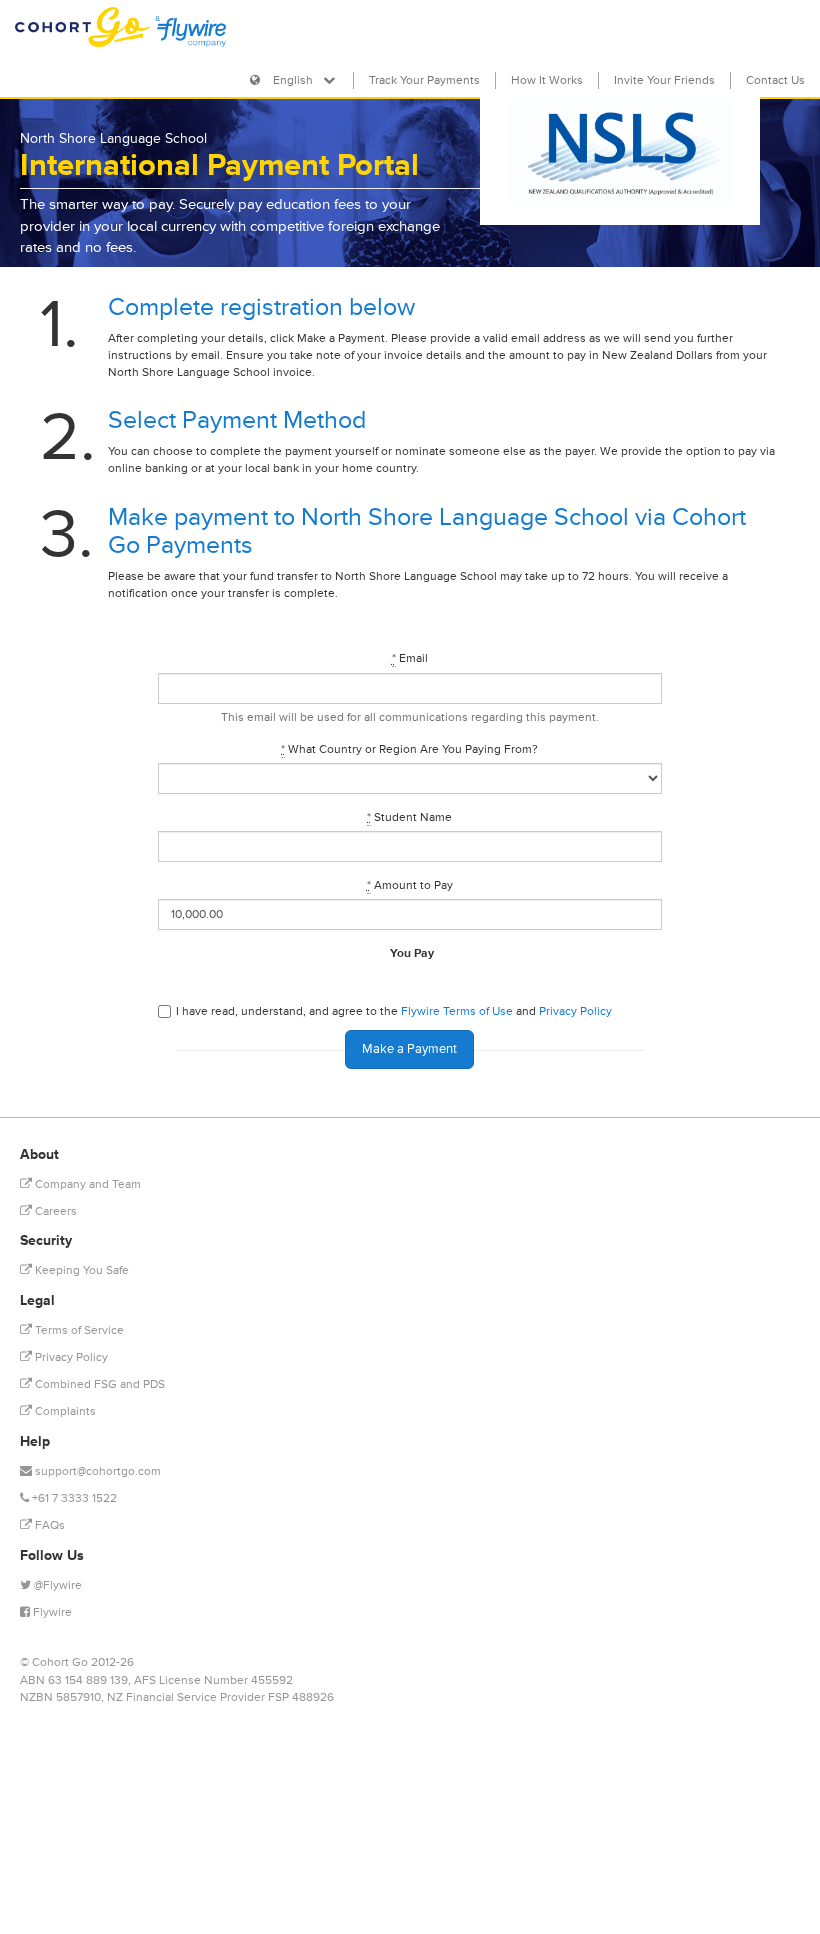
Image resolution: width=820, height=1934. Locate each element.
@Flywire (56, 1585)
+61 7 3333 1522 (73, 1498)
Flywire (51, 1612)
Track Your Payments (424, 80)
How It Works (547, 80)
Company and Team (86, 1184)
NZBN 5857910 (60, 1697)
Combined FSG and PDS (98, 1384)
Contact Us (775, 80)
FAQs (48, 1525)
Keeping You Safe (80, 1270)
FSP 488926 (301, 1697)
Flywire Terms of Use (457, 1011)
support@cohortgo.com (98, 1471)
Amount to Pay (410, 885)
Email (410, 658)
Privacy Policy (575, 1011)
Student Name (409, 817)
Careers (54, 1211)
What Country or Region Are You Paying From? (409, 749)
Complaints (64, 1411)
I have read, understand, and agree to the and (394, 1011)
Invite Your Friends (664, 80)
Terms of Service (78, 1330)
